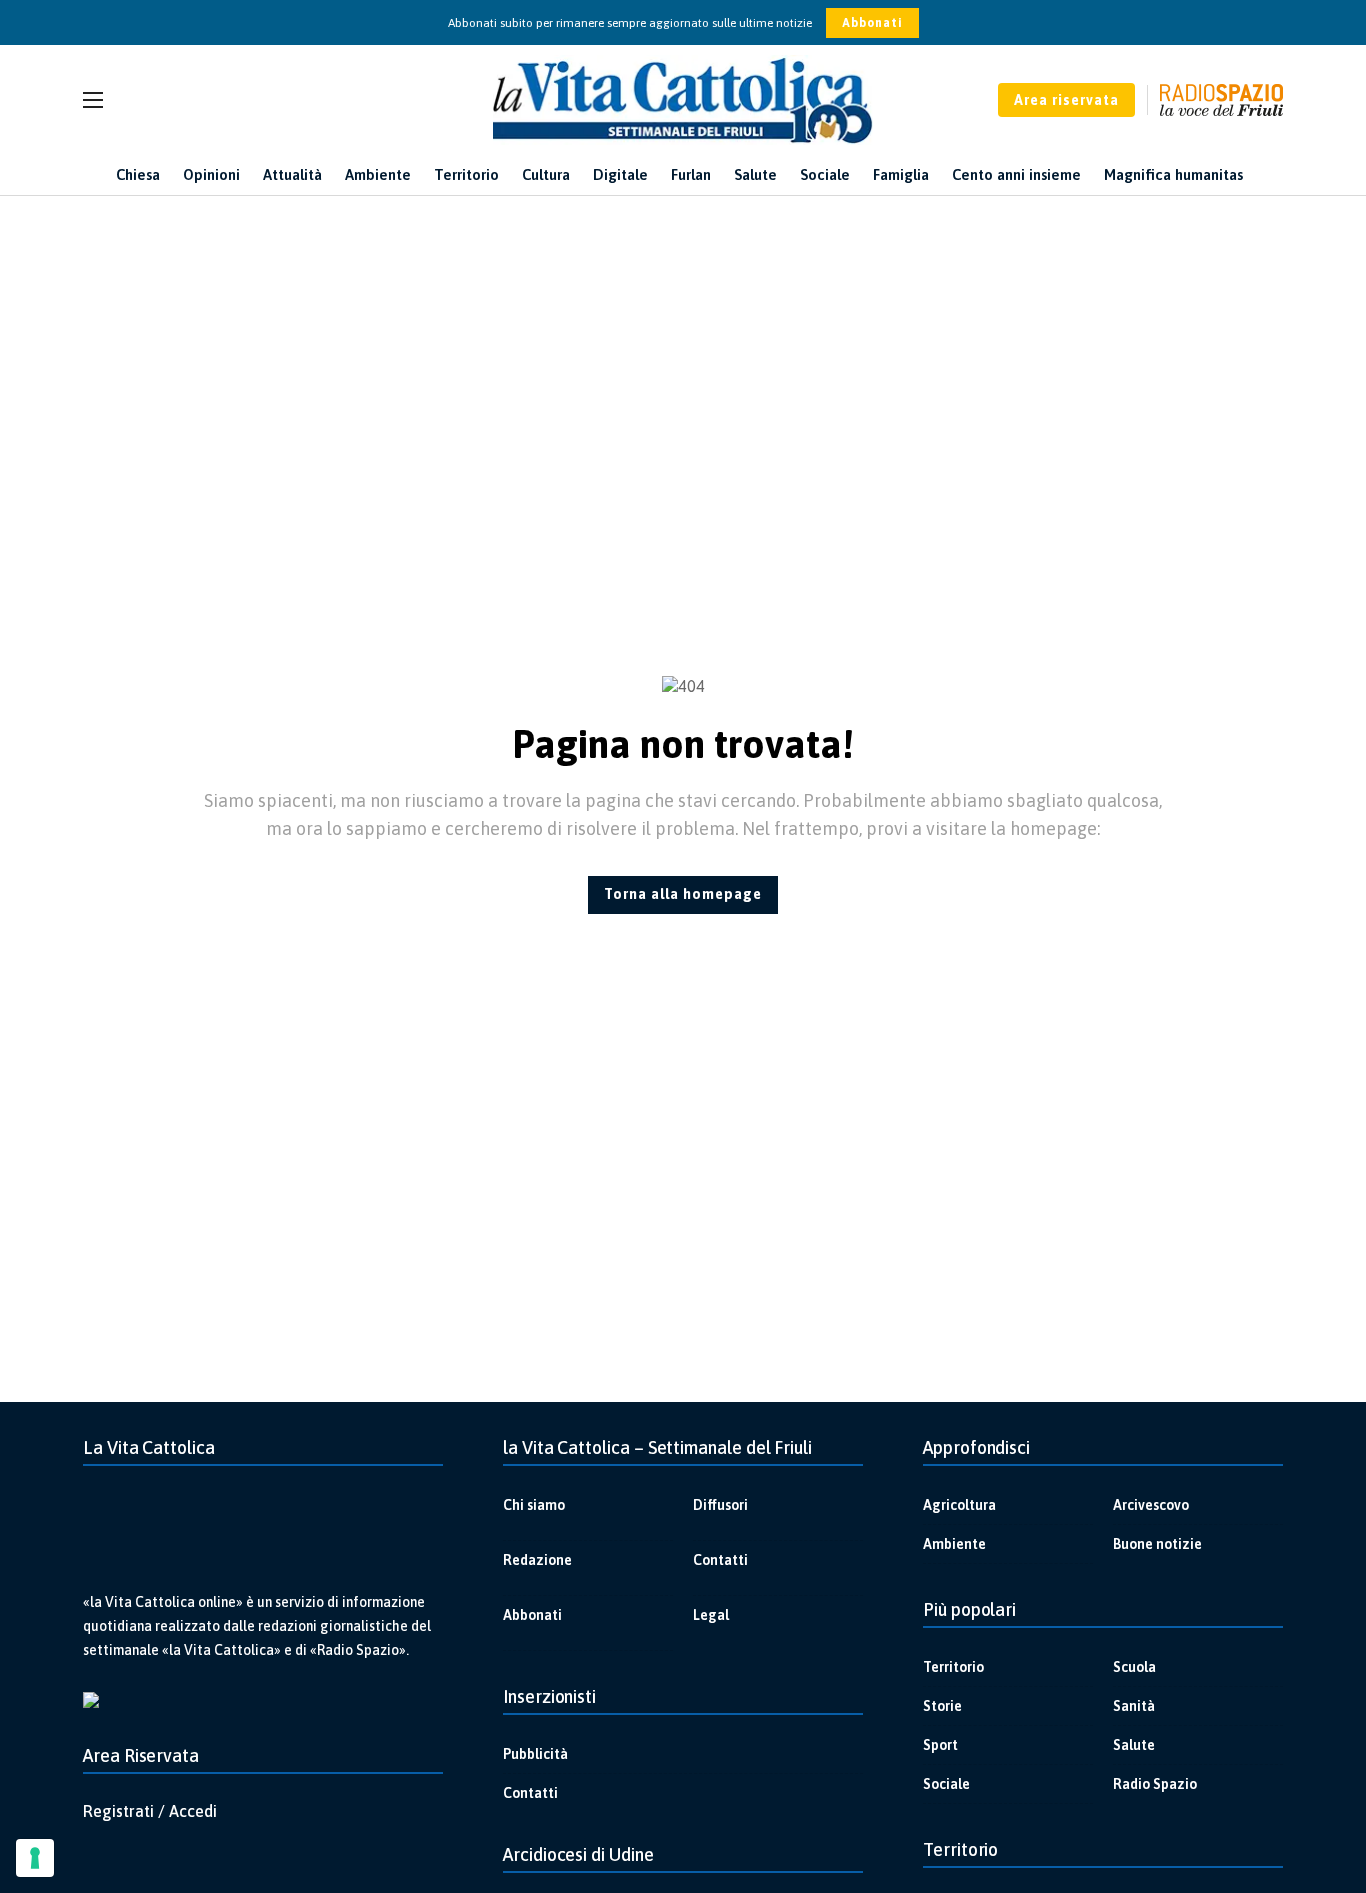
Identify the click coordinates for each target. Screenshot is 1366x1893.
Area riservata (1066, 100)
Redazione (537, 1560)
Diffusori (720, 1505)
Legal (711, 1615)
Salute (1134, 1745)
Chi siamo (534, 1505)
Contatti (720, 1560)
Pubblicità (535, 1754)
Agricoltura (959, 1505)
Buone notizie (1157, 1544)
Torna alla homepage (683, 894)
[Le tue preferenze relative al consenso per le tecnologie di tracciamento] (35, 1858)
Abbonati (872, 23)
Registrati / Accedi (150, 1811)
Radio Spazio (1155, 1784)
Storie (942, 1706)
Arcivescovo (1151, 1505)
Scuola (1134, 1667)
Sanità (1134, 1706)
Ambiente (954, 1544)
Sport (940, 1745)
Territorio (953, 1667)
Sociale (946, 1784)
